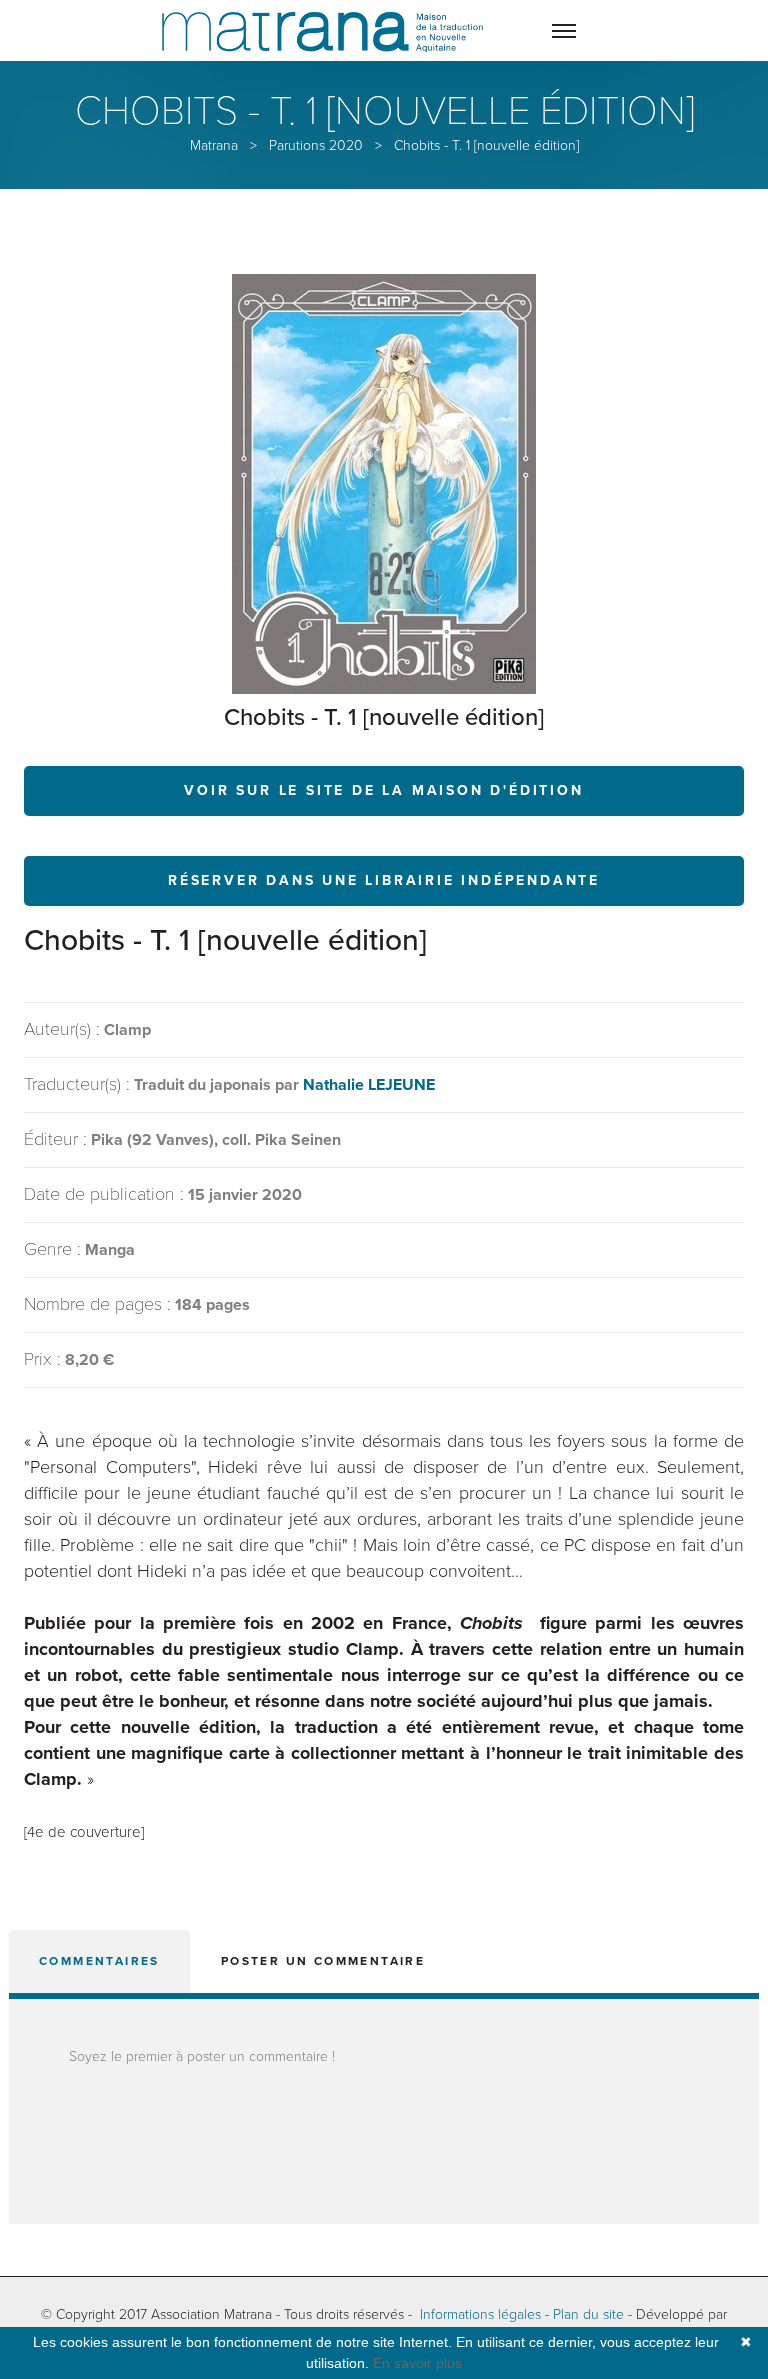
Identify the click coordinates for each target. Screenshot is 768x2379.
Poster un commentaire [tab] (323, 1961)
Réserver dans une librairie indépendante (384, 880)
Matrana (214, 145)
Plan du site (588, 2314)
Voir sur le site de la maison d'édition (383, 790)
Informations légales (480, 2314)
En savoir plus (417, 2363)
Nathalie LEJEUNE (369, 1085)
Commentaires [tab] (99, 1961)
